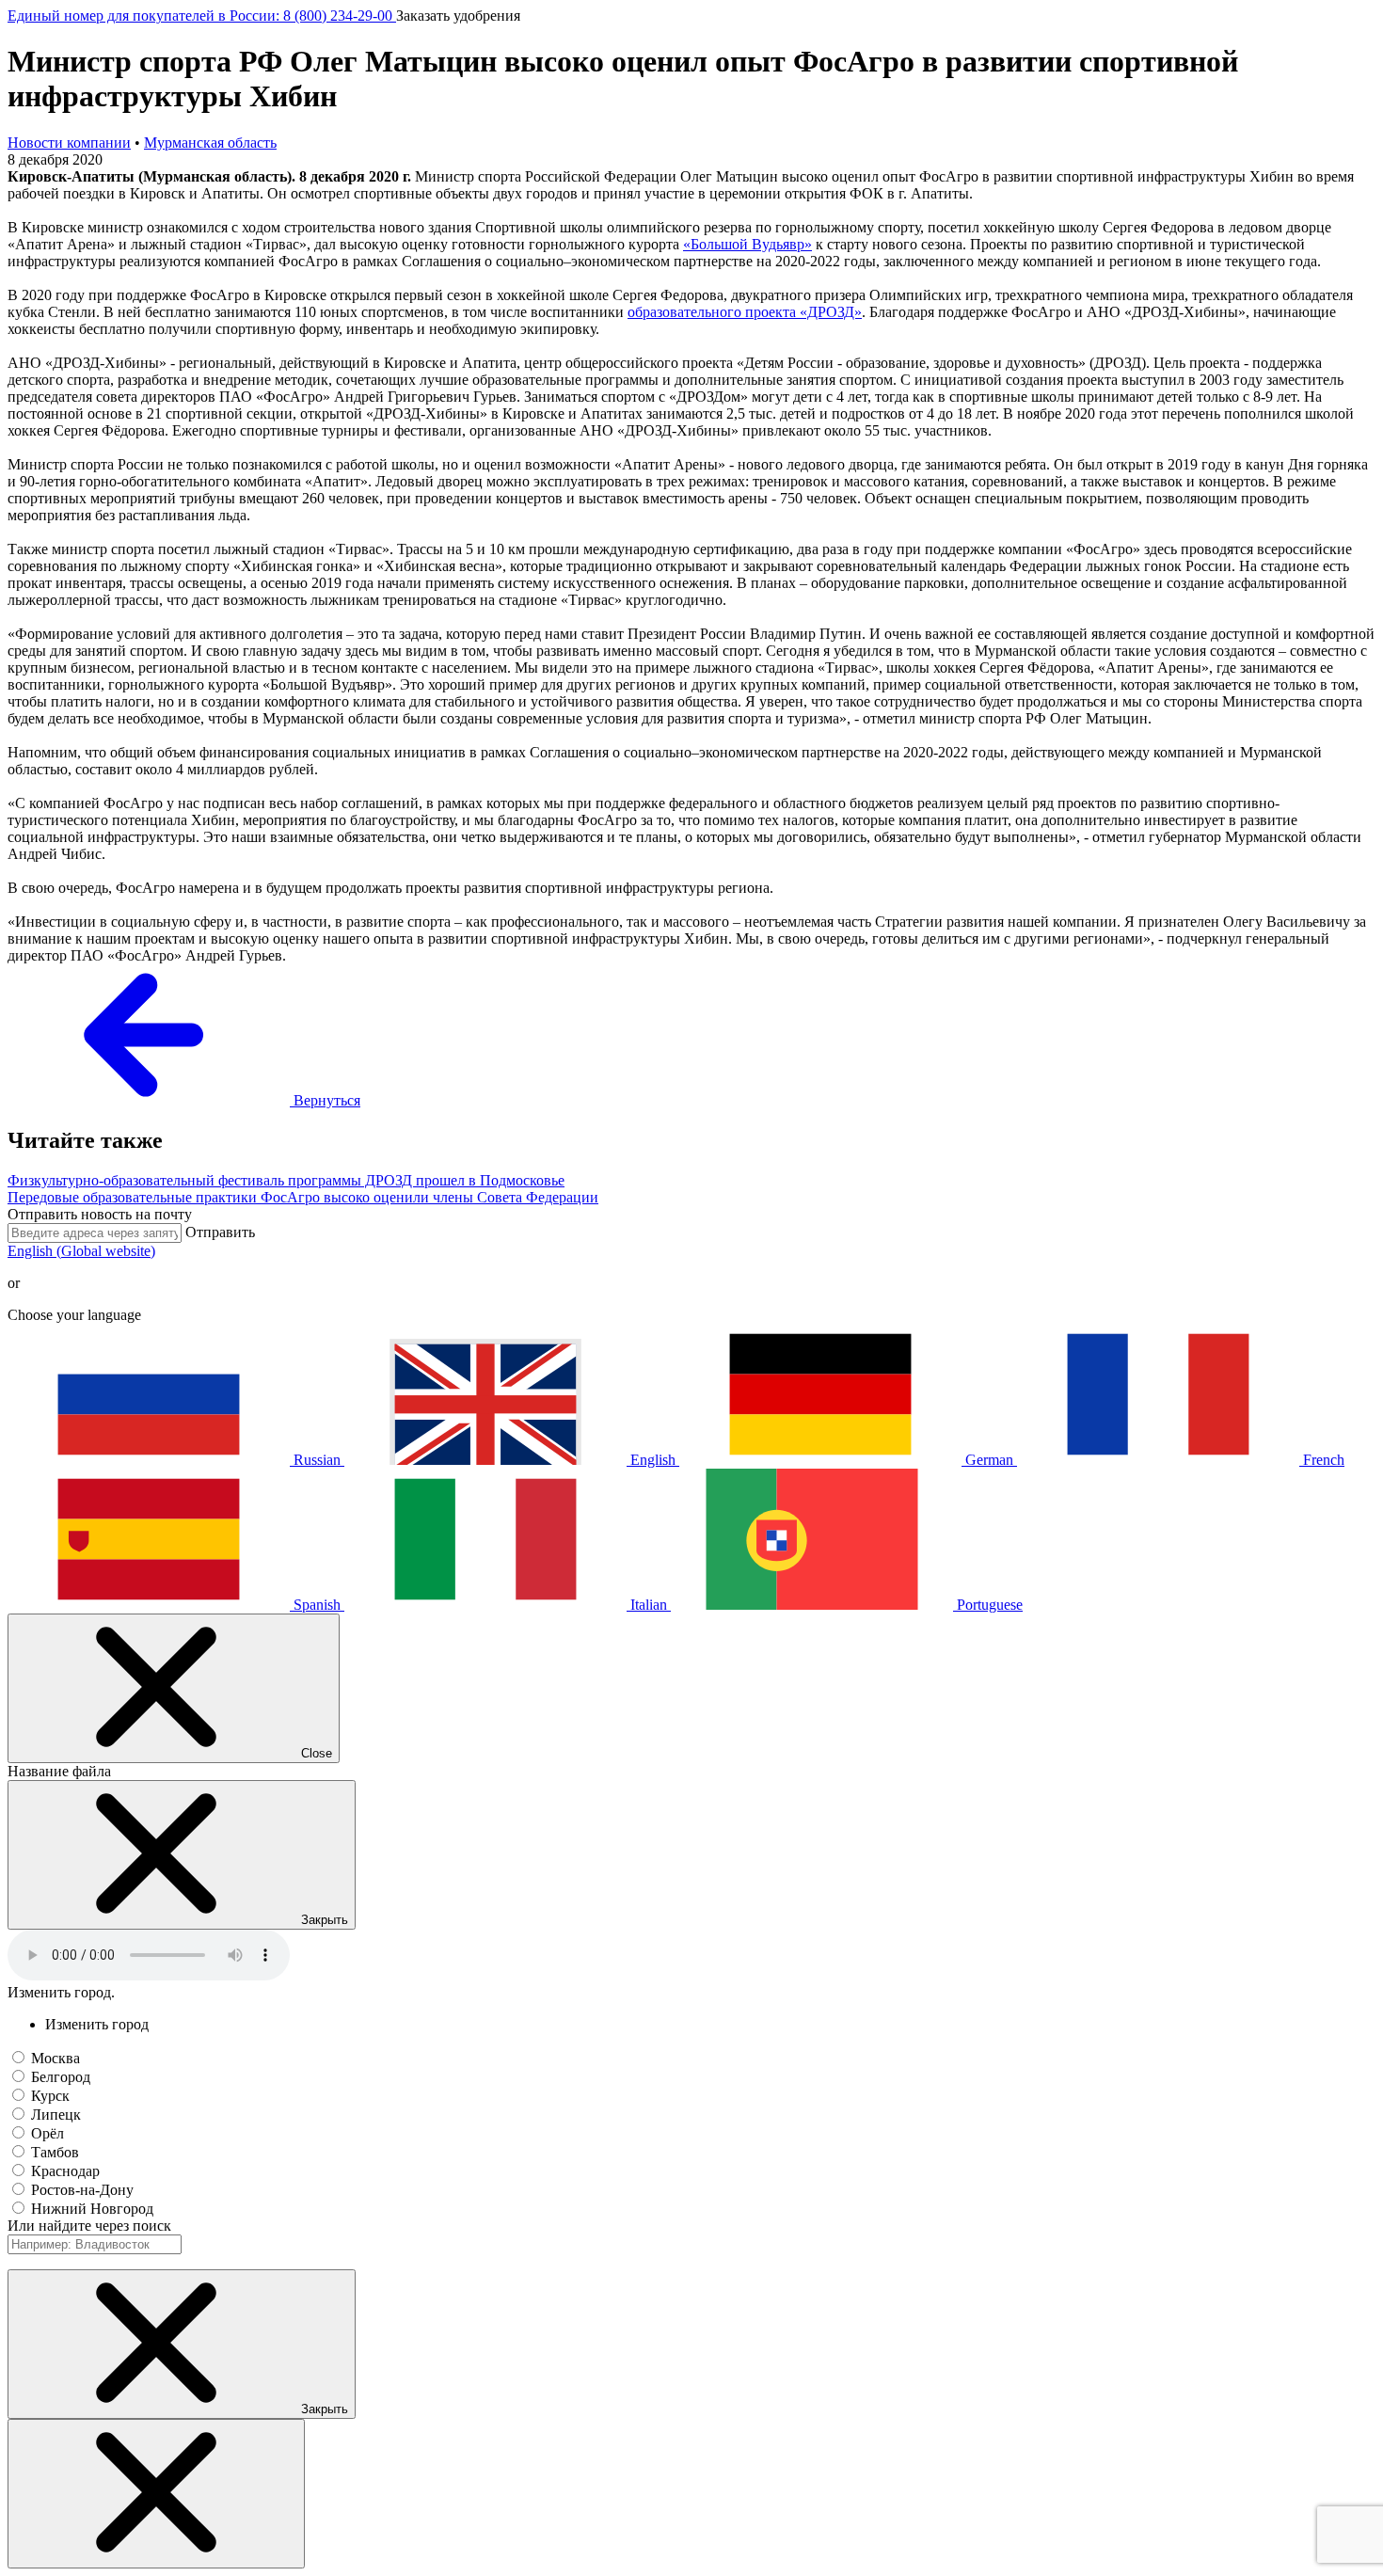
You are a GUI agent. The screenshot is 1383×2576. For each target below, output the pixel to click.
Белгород (61, 2077)
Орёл (48, 2133)
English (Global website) (81, 1251)
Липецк (56, 2115)
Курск (50, 2096)
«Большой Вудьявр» (747, 244)
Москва (56, 2058)
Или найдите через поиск (89, 2226)
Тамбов (55, 2152)
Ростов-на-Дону (82, 2190)
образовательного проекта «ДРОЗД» (745, 312)
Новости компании (69, 143)
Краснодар (65, 2171)
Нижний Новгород (92, 2209)
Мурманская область (210, 143)
